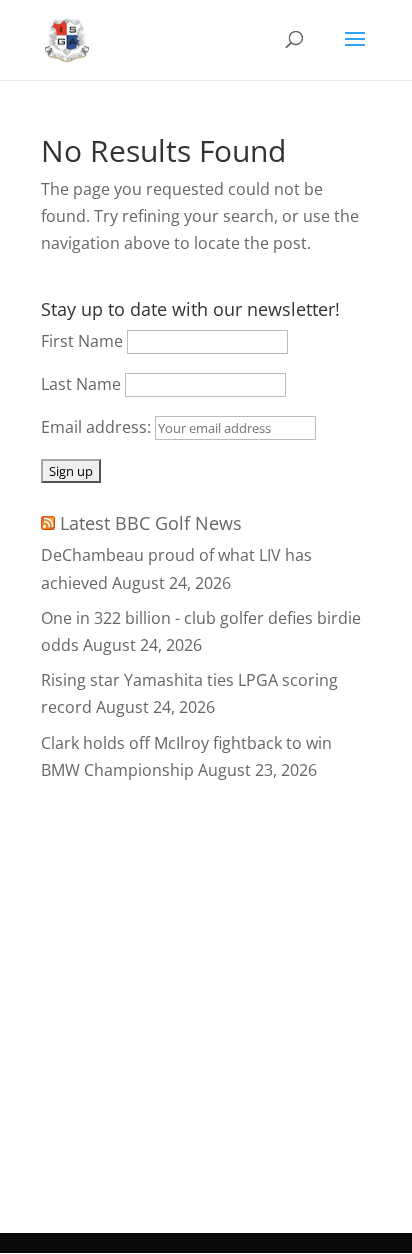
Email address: (98, 427)
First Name (82, 341)
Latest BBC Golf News (151, 523)
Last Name (81, 384)
